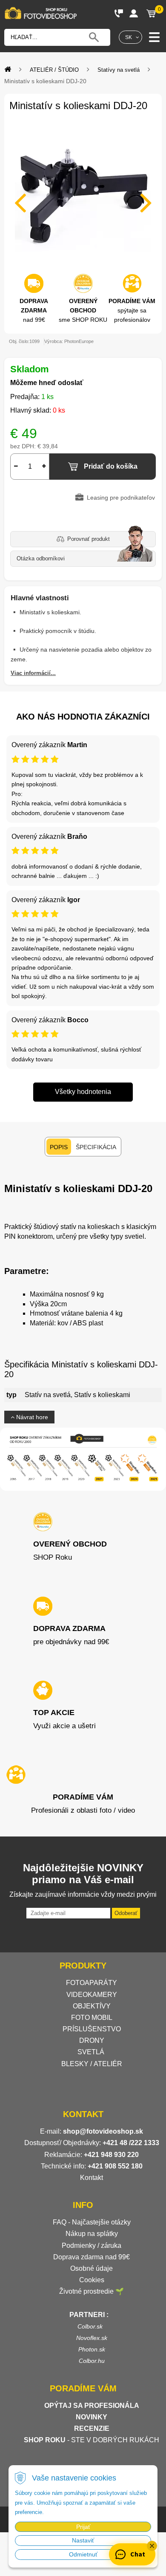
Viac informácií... (33, 673)
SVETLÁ (92, 2052)
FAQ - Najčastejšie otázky (92, 2222)
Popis (59, 1147)
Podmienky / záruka (92, 2246)
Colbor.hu (92, 2361)
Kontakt (92, 2178)
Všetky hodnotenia (83, 1092)
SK (129, 37)
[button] (152, 2546)
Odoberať (126, 1913)
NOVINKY (92, 2417)
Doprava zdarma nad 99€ (92, 2257)
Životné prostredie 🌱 (92, 2291)
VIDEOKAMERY (92, 1995)
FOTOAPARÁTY (92, 1983)
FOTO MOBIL (92, 2018)
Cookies (92, 2280)
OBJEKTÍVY (92, 2006)
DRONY (92, 2040)
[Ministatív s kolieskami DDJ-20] (83, 197)
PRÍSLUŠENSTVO (92, 2029)
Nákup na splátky (92, 2234)
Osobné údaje (92, 2268)
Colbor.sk (90, 2326)
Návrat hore (31, 1417)
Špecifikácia (96, 1147)
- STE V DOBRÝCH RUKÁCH (92, 2440)
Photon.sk (92, 2349)
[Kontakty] (119, 13)
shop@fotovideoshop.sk (103, 2131)
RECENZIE (92, 2428)
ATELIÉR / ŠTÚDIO (54, 70)
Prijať (83, 2527)
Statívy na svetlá (119, 70)
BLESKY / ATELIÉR (92, 2064)
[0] (151, 13)
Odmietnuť (83, 2554)
